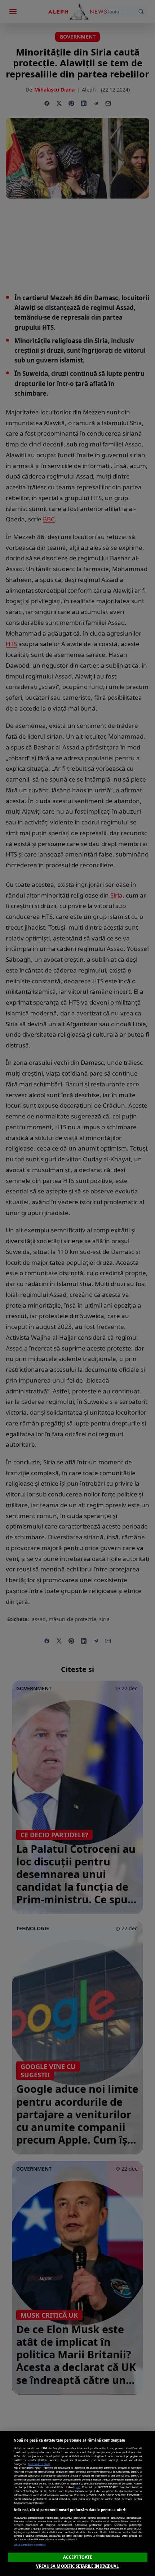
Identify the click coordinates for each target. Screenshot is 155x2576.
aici (78, 2487)
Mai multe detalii (39, 2464)
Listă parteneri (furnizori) (30, 2545)
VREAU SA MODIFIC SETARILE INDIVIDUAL (77, 2566)
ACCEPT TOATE (77, 2557)
